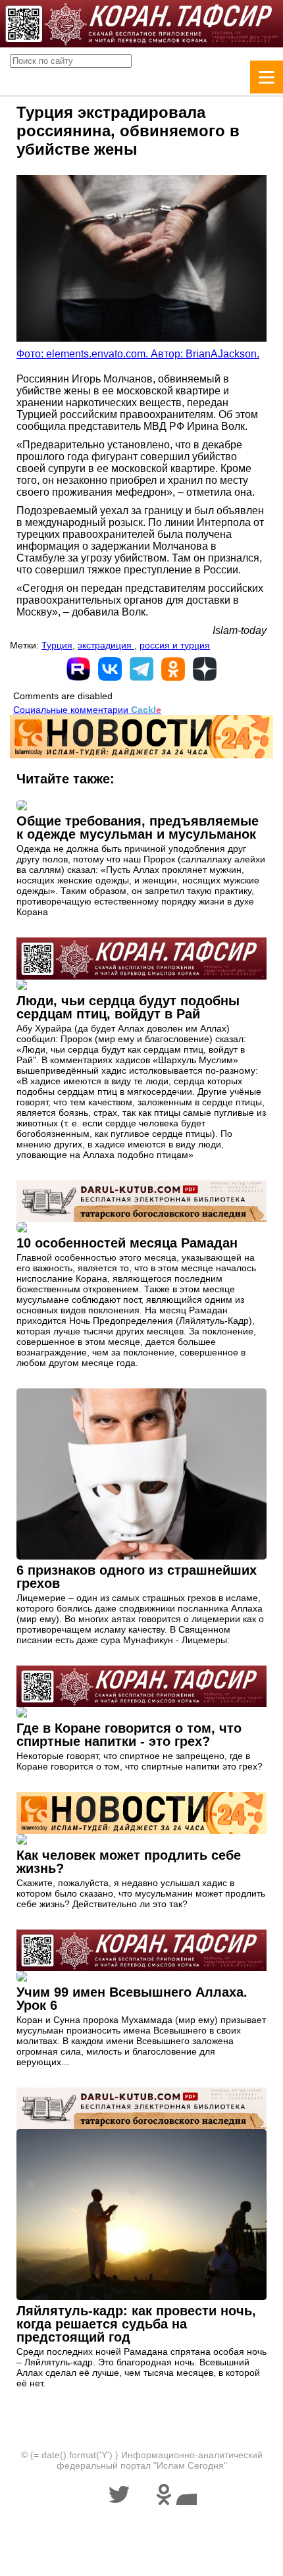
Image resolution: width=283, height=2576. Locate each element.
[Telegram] (141, 669)
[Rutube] (78, 669)
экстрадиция (106, 645)
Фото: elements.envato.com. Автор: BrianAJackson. (138, 354)
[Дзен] (205, 669)
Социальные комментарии (87, 710)
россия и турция (175, 645)
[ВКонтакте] (110, 669)
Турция (57, 645)
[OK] (173, 669)
